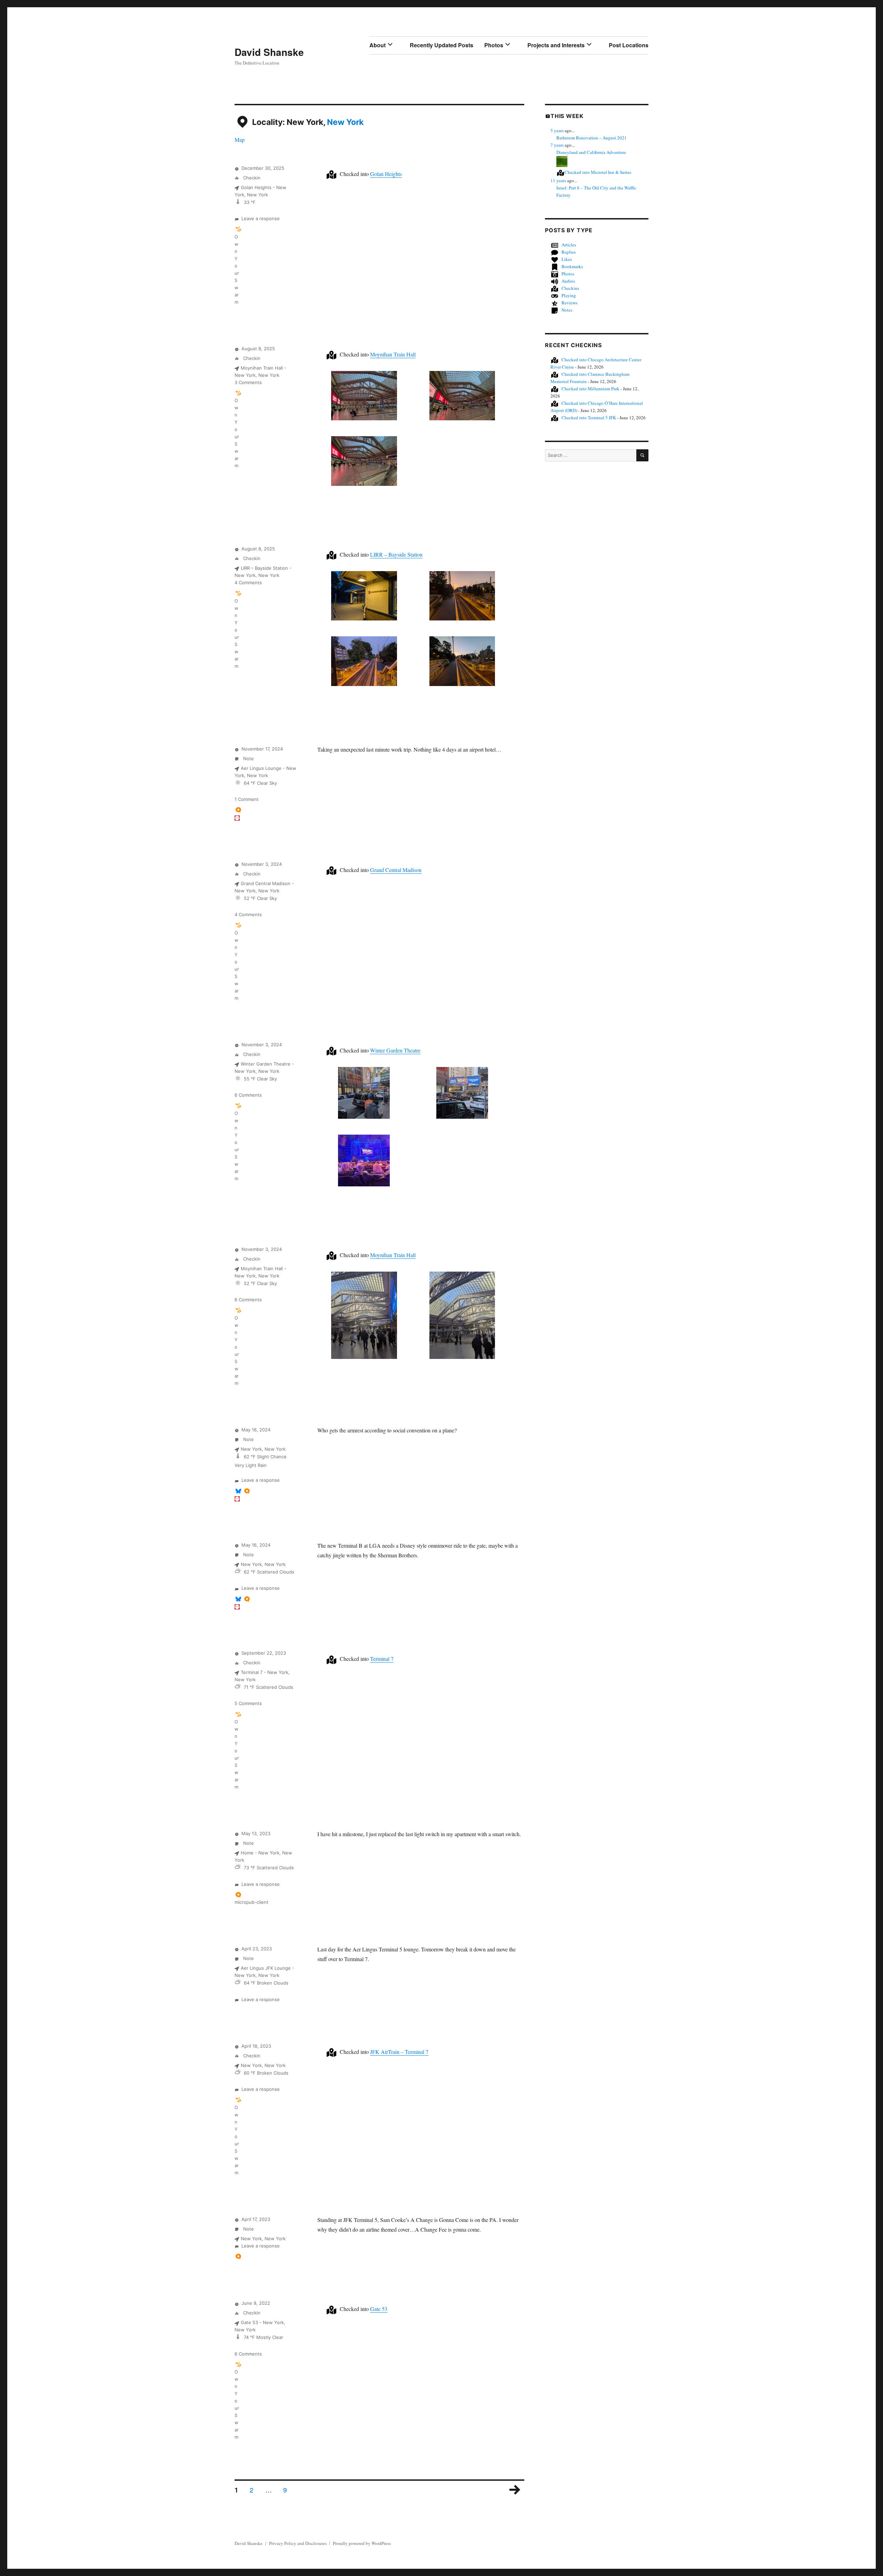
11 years (558, 180)
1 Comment (247, 799)
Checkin (251, 178)
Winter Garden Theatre (395, 1050)
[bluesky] (238, 1491)
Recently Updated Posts (441, 45)
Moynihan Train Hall (393, 354)
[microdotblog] (238, 810)
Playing (569, 295)
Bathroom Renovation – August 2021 (592, 138)
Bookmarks (572, 266)
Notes (567, 310)
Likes (567, 259)
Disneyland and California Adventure (591, 152)
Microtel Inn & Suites (598, 172)
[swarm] (238, 229)
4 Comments (248, 582)
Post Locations (629, 45)
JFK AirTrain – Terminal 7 (399, 2052)
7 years (557, 145)
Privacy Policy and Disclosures (298, 2543)
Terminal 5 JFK (589, 418)
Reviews (569, 303)
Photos (494, 45)
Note (248, 758)
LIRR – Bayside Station (396, 554)
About (378, 45)
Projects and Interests (556, 45)
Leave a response (261, 218)
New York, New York (263, 1449)
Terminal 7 (382, 1659)
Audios (568, 281)
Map (240, 140)
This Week (567, 116)
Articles (569, 245)
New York (345, 122)
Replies (569, 252)
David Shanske (269, 52)
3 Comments (248, 382)
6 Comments (248, 1095)
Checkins (570, 288)
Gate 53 (379, 2309)
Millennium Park (591, 389)
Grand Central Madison (396, 870)
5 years (557, 130)
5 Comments (248, 1703)
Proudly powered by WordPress (362, 2543)
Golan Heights (386, 174)
